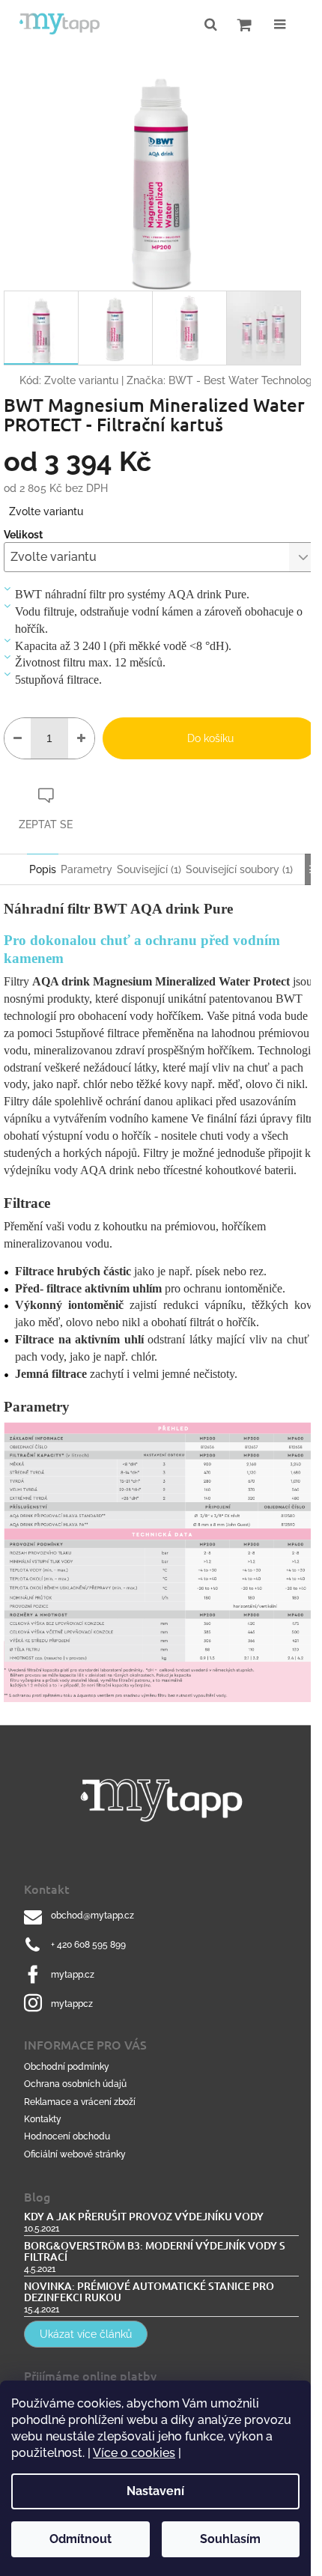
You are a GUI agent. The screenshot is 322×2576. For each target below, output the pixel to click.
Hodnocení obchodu (67, 2136)
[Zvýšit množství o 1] (81, 738)
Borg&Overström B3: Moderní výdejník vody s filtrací (155, 2251)
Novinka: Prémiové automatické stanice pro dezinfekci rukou (149, 2292)
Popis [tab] (43, 869)
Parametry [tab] (86, 869)
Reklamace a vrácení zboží (80, 2102)
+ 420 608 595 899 (88, 1945)
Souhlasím (230, 2539)
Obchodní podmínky (67, 2067)
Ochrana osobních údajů (75, 2084)
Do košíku (210, 738)
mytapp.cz (73, 1975)
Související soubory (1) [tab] (239, 869)
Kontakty (43, 2119)
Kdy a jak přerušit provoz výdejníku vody (144, 2216)
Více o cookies (134, 2453)
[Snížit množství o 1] (18, 738)
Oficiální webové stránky (75, 2154)
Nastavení (155, 2491)
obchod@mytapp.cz (92, 1916)
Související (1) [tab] (149, 869)
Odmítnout (80, 2539)
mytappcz (72, 2004)
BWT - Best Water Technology (243, 380)
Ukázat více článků (86, 2334)
